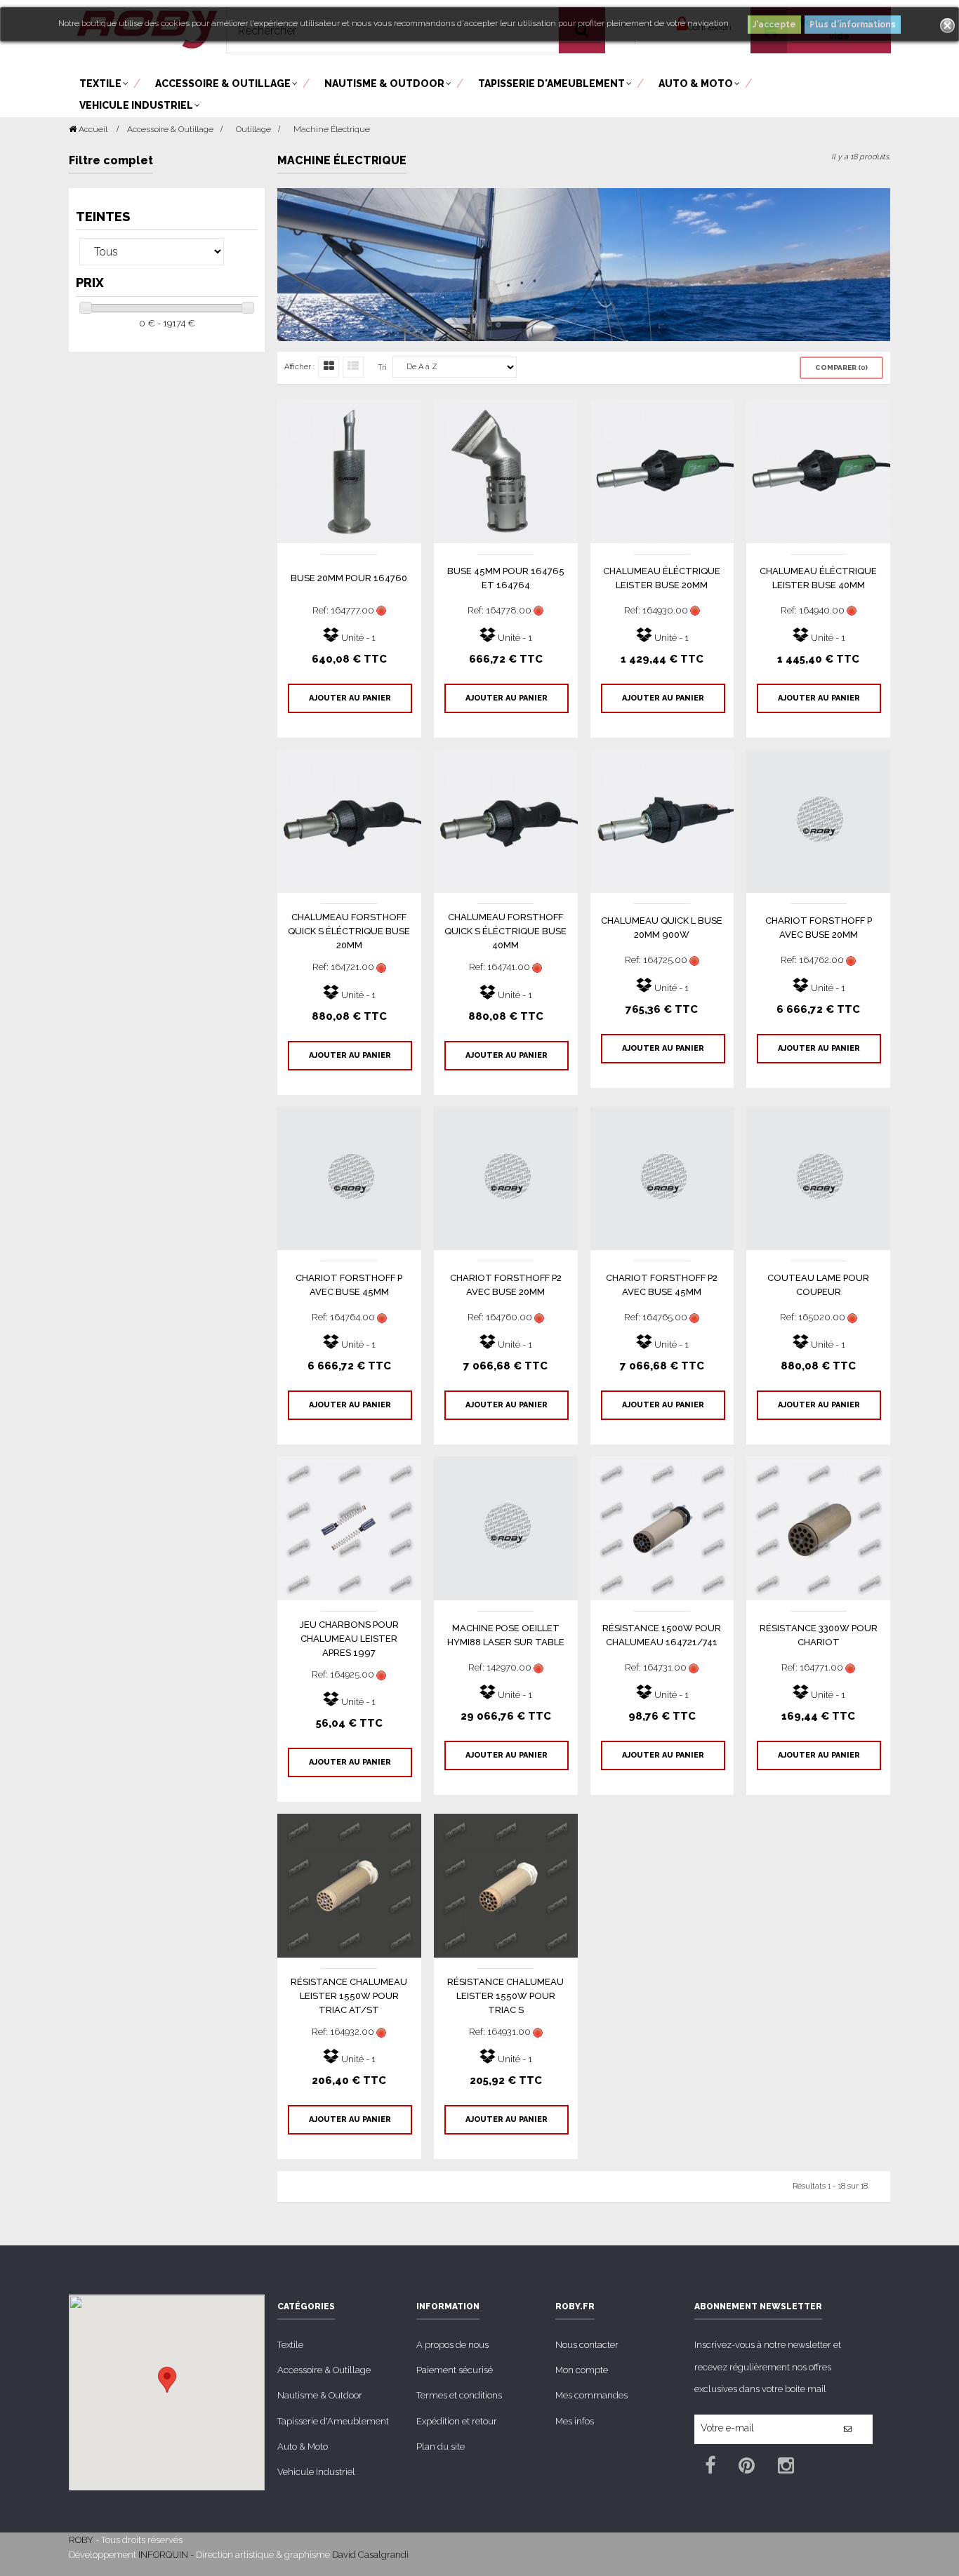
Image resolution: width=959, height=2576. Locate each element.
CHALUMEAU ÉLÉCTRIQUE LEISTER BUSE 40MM (818, 578)
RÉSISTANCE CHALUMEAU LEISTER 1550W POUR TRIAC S (505, 1996)
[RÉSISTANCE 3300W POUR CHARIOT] (818, 1528)
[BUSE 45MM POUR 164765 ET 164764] (506, 471)
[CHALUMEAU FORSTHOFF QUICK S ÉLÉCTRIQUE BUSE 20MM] (349, 820)
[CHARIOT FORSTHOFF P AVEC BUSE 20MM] (818, 820)
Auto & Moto (303, 2446)
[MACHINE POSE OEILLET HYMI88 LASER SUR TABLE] (506, 1528)
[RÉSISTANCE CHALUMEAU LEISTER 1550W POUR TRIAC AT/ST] (349, 1885)
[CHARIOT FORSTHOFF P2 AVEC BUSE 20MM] (506, 1177)
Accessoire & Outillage (324, 2370)
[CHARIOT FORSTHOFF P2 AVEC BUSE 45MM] (662, 1177)
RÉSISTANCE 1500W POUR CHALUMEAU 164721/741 (662, 1635)
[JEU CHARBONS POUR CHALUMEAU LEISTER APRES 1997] (349, 1528)
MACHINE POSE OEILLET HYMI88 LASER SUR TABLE (506, 1635)
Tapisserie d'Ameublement (333, 2421)
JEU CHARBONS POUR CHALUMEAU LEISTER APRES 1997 (349, 1639)
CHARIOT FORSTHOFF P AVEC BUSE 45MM (349, 1285)
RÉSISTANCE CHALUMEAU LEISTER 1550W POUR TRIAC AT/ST (349, 1996)
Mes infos (575, 2421)
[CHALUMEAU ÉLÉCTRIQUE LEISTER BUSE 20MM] (662, 471)
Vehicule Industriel (316, 2472)
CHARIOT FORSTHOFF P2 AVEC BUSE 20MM (506, 1285)
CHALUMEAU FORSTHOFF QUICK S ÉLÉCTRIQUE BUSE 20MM (349, 931)
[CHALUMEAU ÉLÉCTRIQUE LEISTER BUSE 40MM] (818, 471)
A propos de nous (452, 2345)
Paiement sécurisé (455, 2370)
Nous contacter (587, 2345)
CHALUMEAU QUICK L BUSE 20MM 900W (662, 928)
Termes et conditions (459, 2395)
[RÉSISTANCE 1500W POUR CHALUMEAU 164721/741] (662, 1528)
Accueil (92, 129)
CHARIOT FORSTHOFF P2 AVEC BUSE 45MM (662, 1285)
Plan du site (441, 2446)
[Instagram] (786, 2468)
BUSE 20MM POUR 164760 (349, 578)
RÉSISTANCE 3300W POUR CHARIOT (819, 1635)
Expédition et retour (457, 2421)
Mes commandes (591, 2395)
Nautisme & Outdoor (320, 2395)
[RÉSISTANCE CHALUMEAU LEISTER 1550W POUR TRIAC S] (506, 1885)
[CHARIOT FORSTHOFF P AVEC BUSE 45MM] (349, 1177)
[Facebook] (710, 2468)
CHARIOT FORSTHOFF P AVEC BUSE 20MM (819, 928)
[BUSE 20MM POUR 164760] (349, 471)
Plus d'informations (853, 25)
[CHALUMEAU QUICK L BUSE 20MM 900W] (662, 820)
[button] (167, 2380)
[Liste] (353, 367)
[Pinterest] (747, 2468)
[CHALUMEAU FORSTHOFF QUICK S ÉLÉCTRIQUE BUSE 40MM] (506, 820)
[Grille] (329, 367)
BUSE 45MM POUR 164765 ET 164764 (506, 578)
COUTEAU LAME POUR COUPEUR (818, 1285)
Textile (290, 2345)
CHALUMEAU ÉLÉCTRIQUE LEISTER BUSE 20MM (662, 578)
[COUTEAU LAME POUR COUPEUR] (818, 1177)
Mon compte (582, 2370)
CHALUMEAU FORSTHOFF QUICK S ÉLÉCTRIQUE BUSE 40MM (505, 931)
